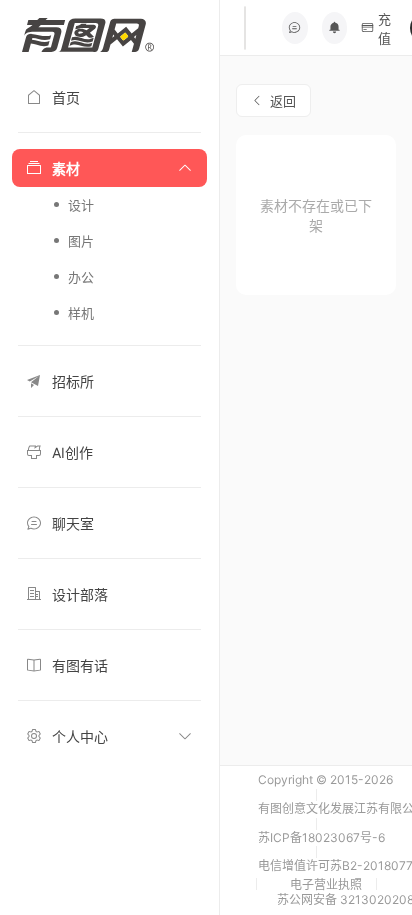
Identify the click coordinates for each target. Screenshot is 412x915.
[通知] (335, 28)
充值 (384, 28)
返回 (283, 101)
